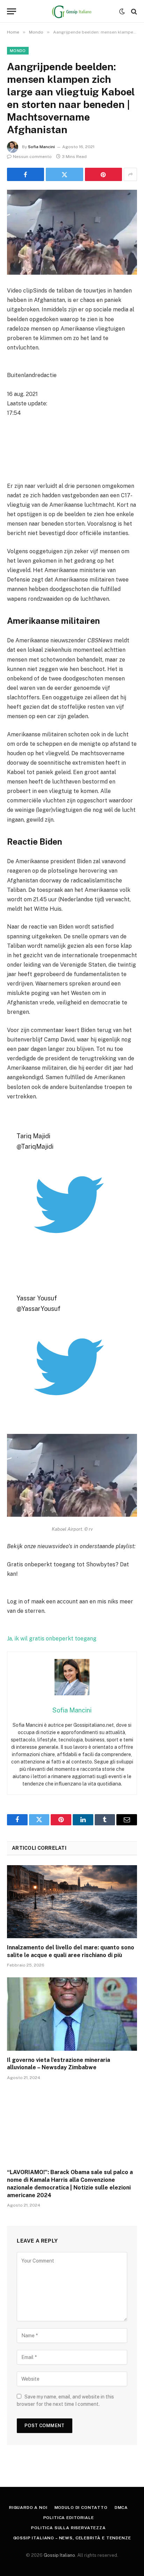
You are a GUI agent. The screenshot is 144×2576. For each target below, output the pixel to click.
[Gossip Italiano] (72, 11)
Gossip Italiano (59, 2555)
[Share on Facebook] (26, 174)
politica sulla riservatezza (69, 2528)
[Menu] (12, 11)
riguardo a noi (28, 2508)
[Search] (133, 11)
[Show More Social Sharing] (130, 174)
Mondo (18, 51)
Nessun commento (32, 157)
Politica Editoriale (69, 2518)
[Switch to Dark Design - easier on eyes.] (122, 12)
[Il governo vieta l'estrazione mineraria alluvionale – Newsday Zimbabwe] (72, 2014)
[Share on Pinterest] (103, 174)
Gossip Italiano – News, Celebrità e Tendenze (72, 2538)
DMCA (121, 2508)
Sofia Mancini (41, 147)
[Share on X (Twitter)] (64, 174)
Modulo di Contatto (81, 2508)
